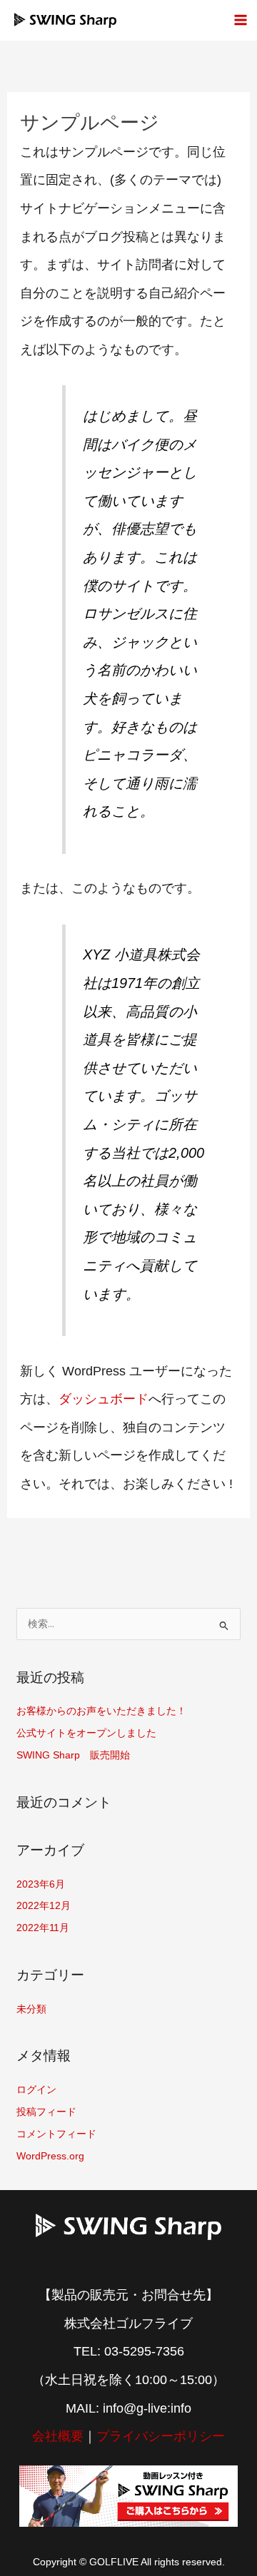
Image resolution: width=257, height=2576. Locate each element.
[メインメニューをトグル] (240, 20)
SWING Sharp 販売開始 (73, 1755)
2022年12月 (44, 1906)
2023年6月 (41, 1884)
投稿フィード (46, 2112)
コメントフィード (56, 2134)
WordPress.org (50, 2156)
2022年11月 (43, 1928)
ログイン (36, 2090)
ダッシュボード (104, 1399)
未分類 (31, 2009)
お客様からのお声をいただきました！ (101, 1711)
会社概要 (58, 2436)
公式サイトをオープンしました (86, 1733)
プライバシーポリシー (161, 2436)
